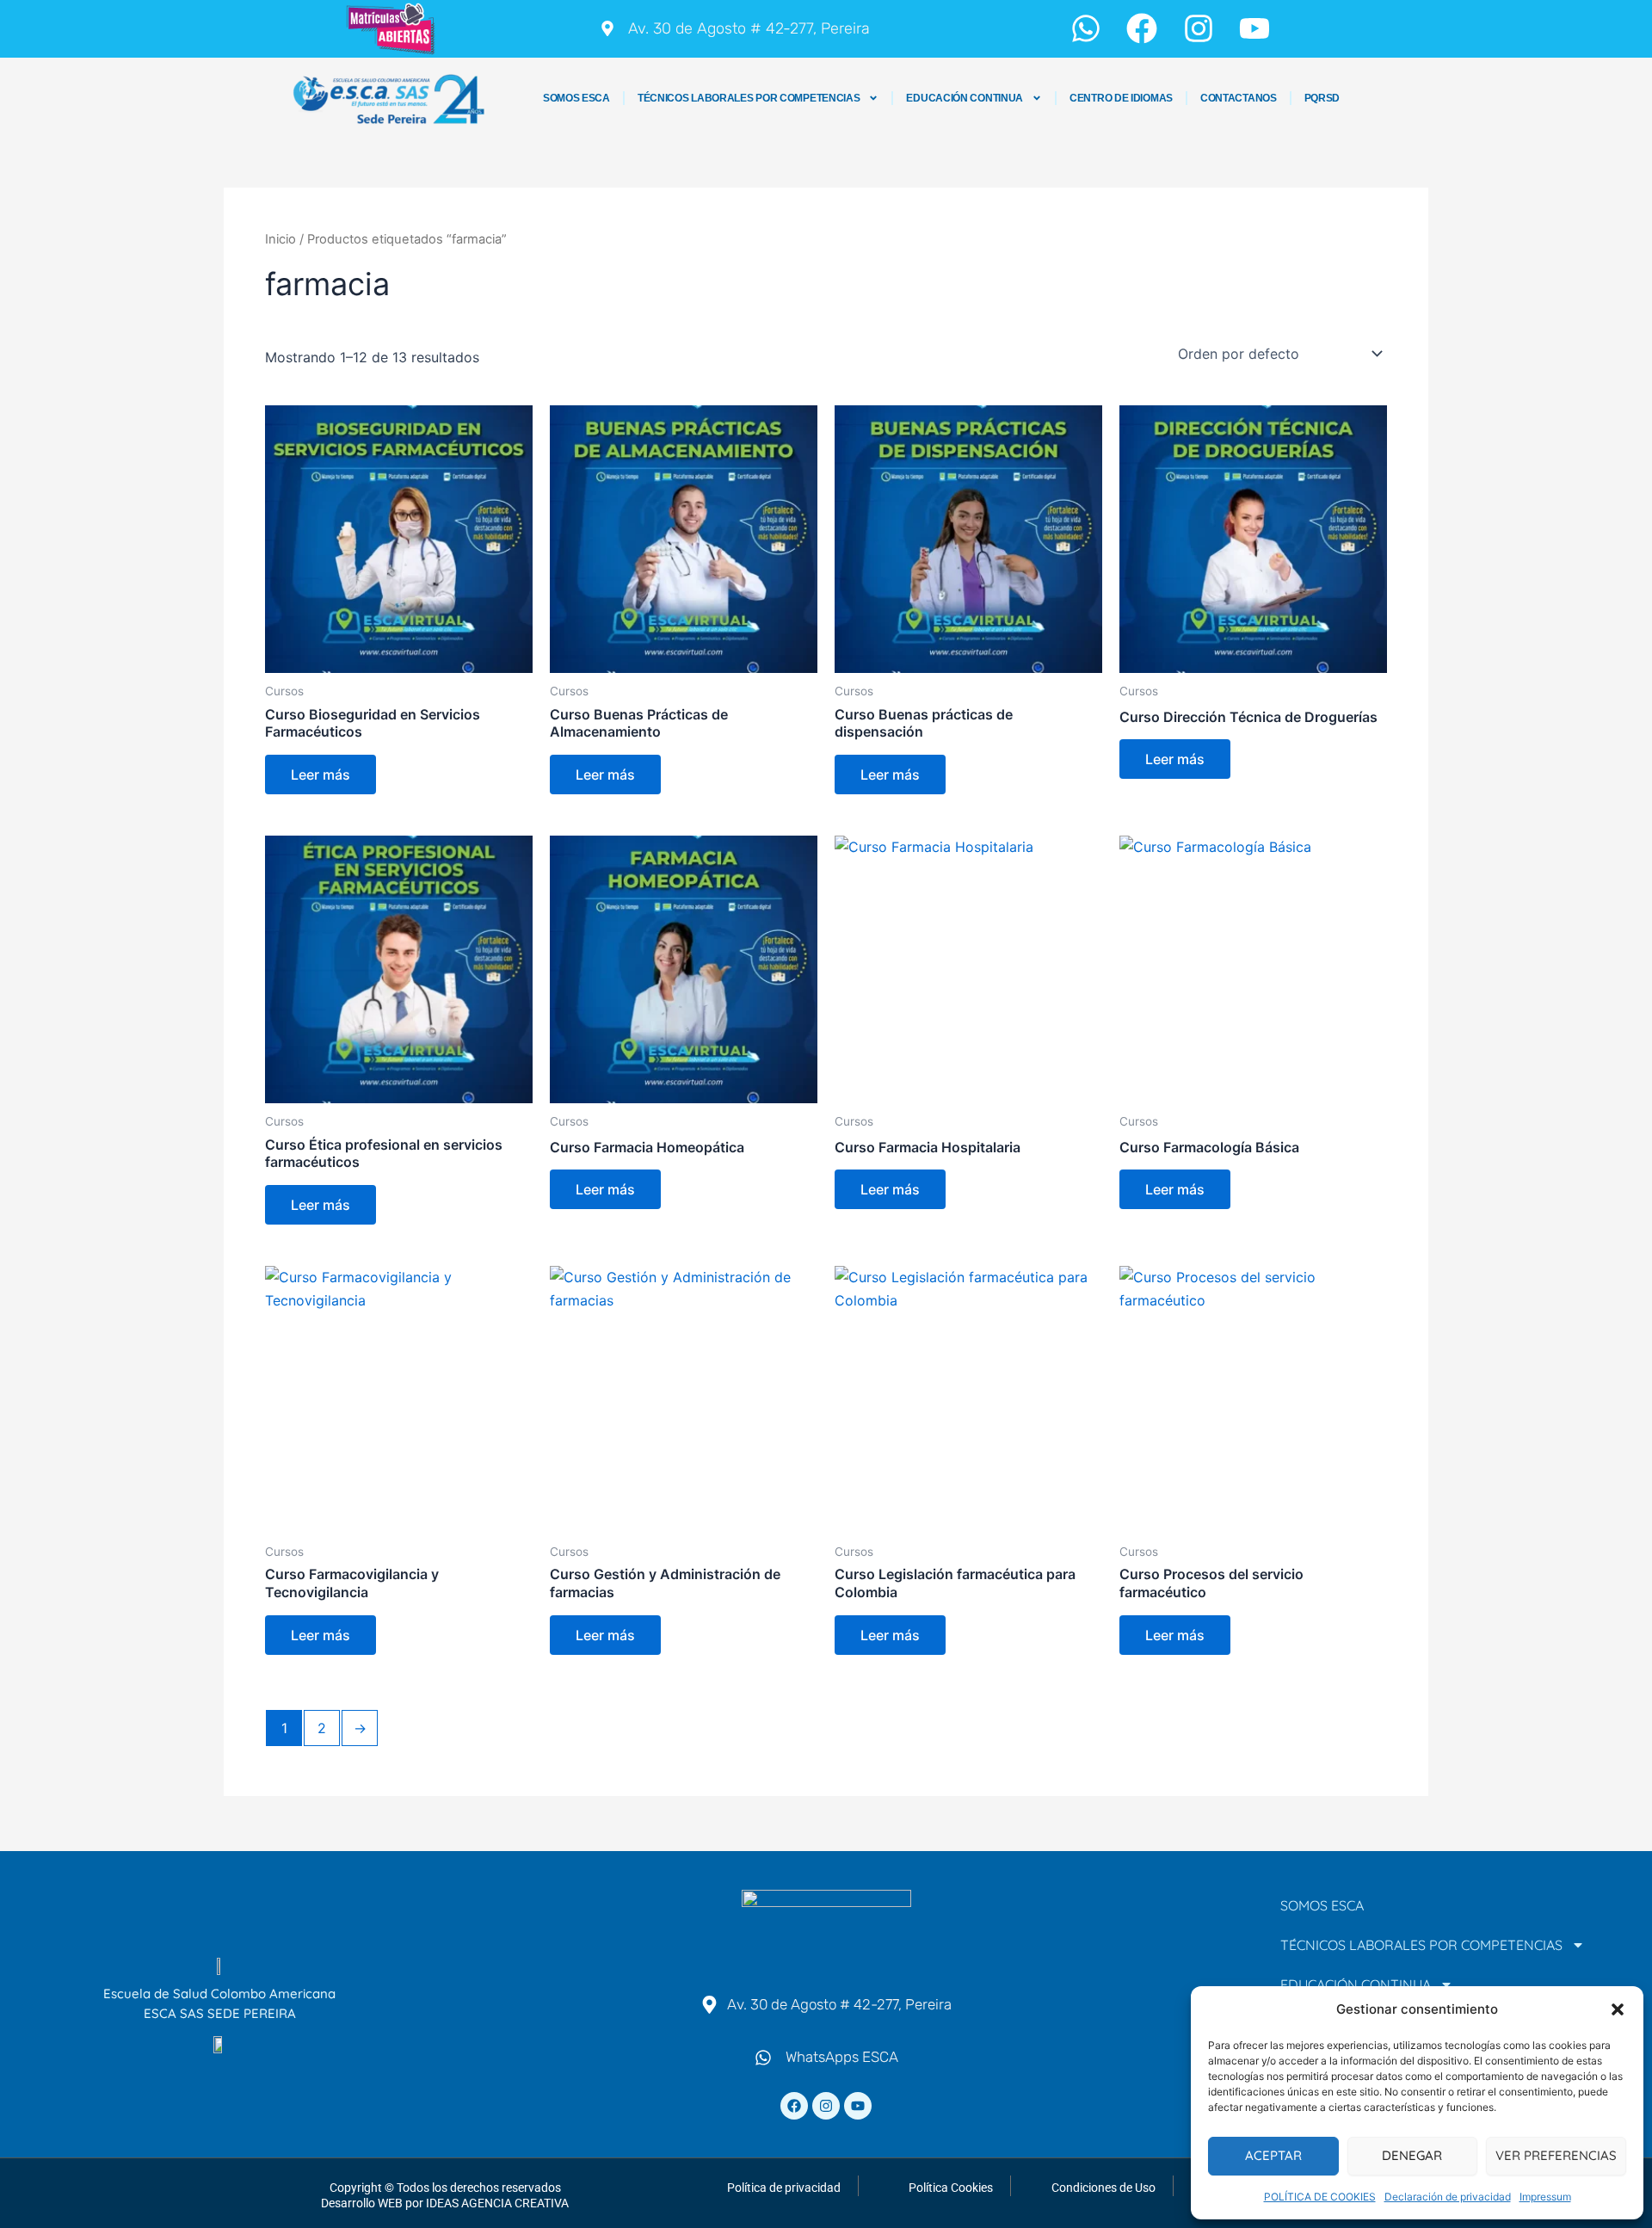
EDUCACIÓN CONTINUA (965, 98)
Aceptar (1273, 2155)
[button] (1618, 2009)
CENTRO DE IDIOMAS (1121, 98)
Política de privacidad (784, 2188)
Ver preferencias (1556, 2155)
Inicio (280, 239)
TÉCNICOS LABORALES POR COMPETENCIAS (749, 98)
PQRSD (1322, 98)
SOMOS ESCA (576, 98)
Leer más (321, 775)
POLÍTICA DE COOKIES (1320, 2197)
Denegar (1412, 2155)
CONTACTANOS (1239, 98)
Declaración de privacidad (1448, 2197)
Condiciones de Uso (1103, 2188)
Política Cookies (951, 2188)
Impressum (1545, 2197)
